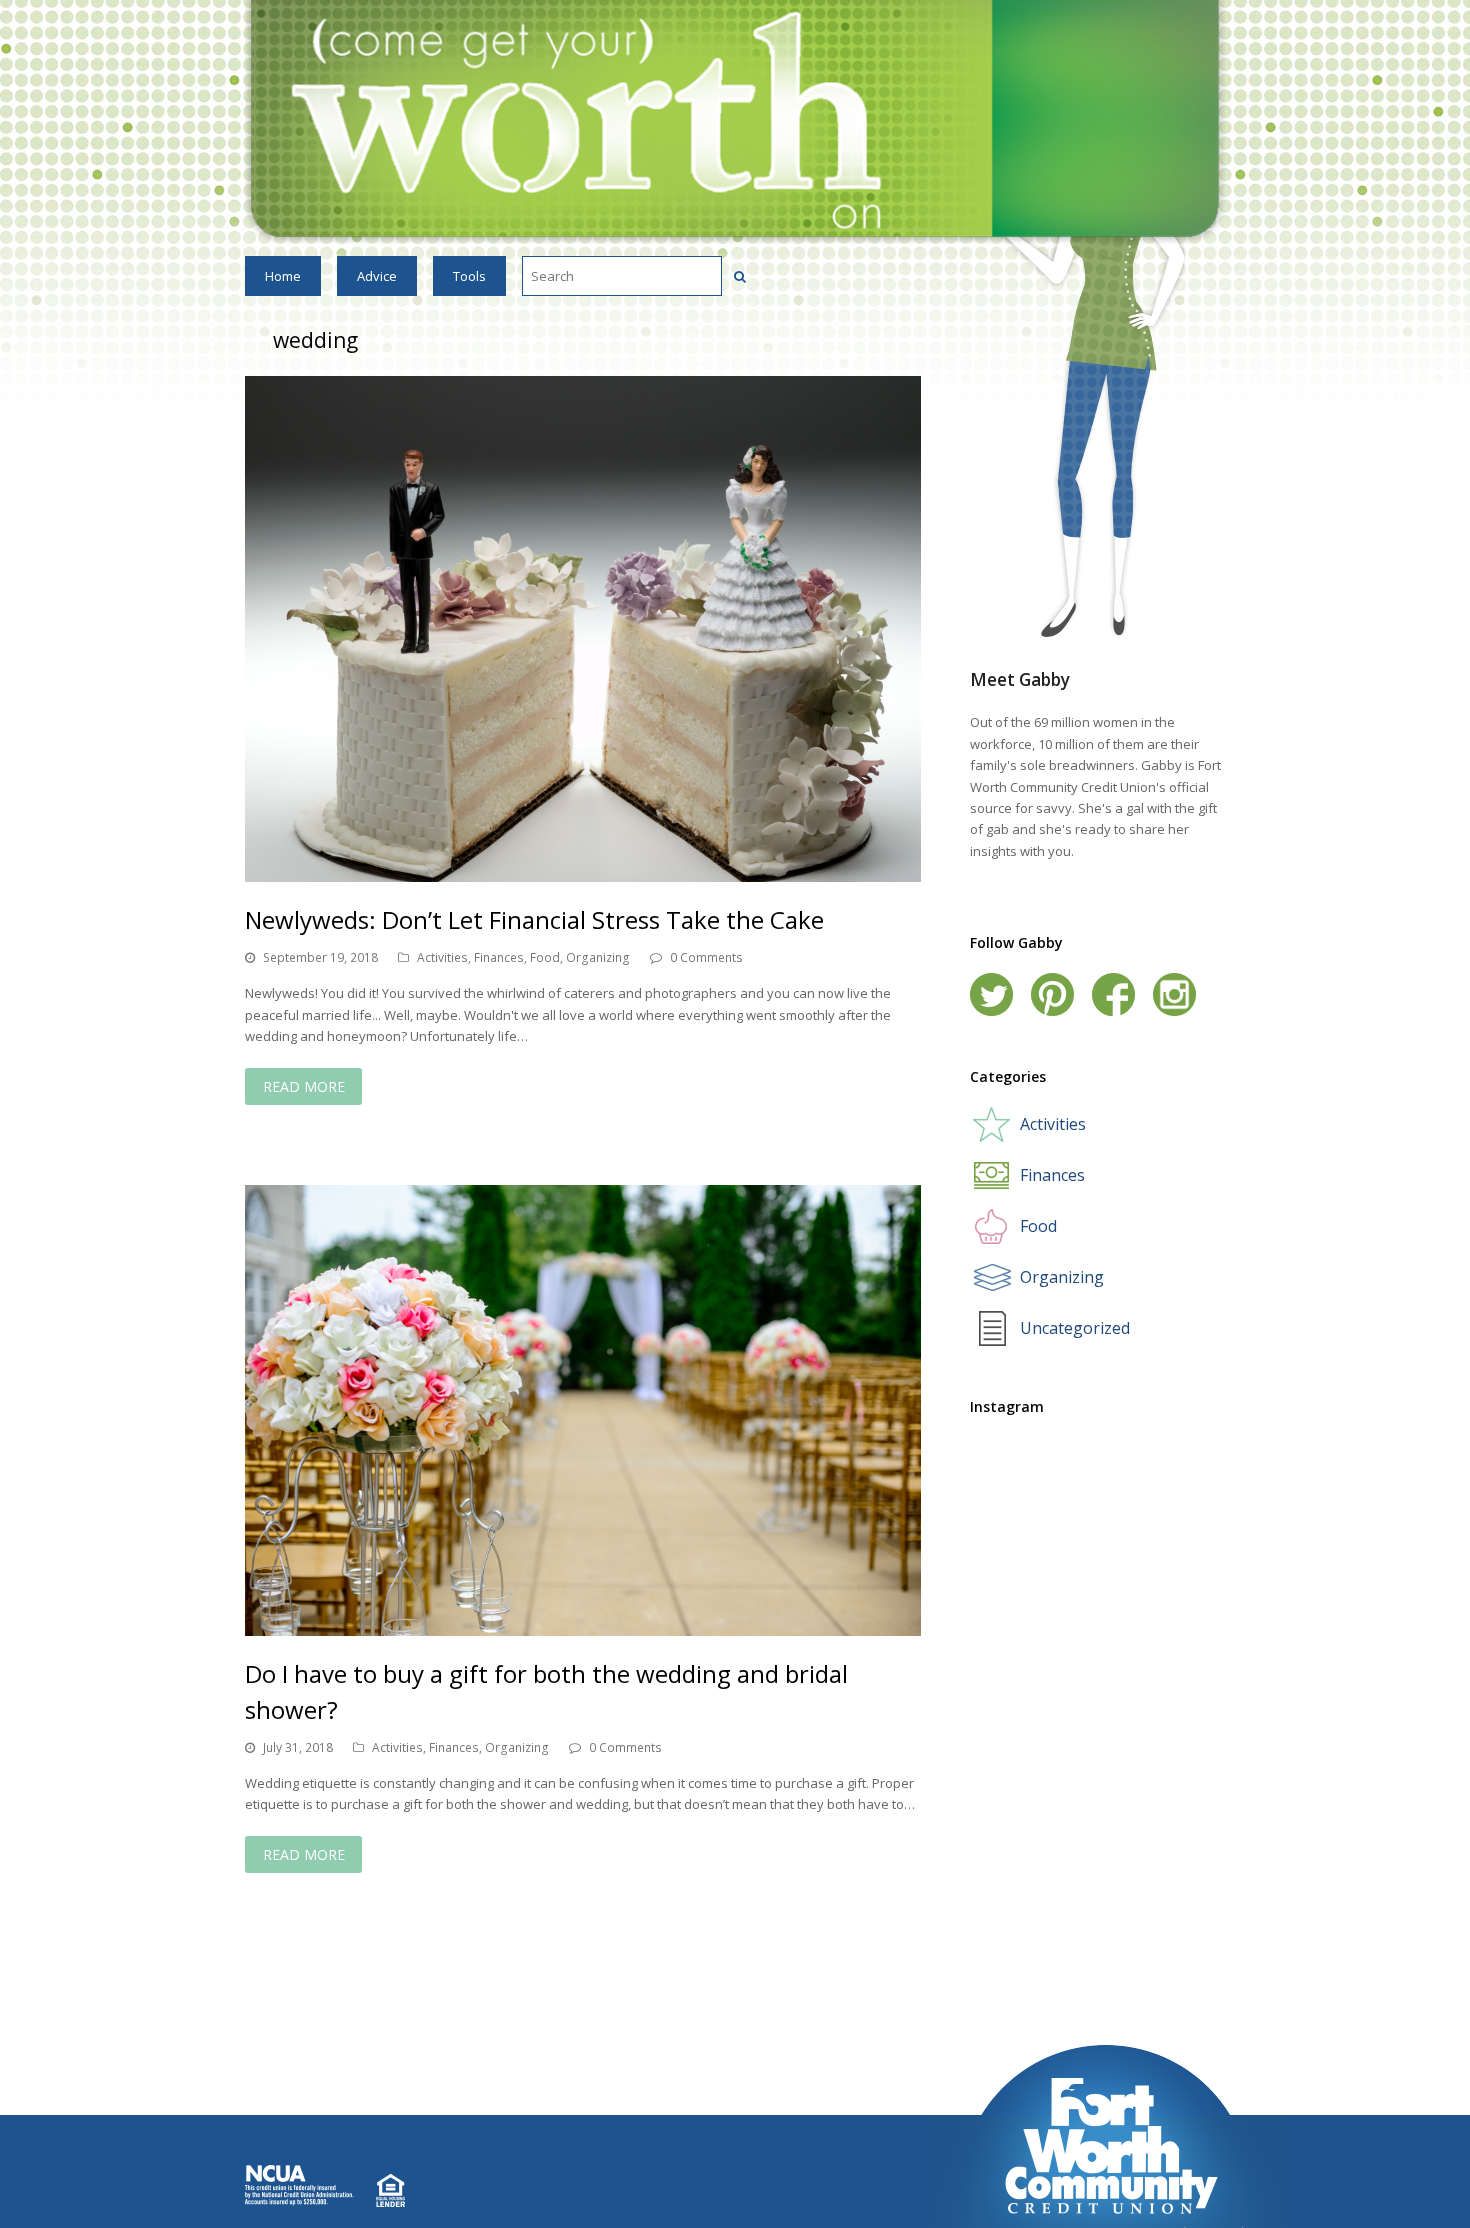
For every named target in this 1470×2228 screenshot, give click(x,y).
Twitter (991, 994)
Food (545, 957)
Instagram (1174, 994)
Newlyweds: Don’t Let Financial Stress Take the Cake (534, 919)
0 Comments (706, 957)
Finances (499, 957)
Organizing (598, 957)
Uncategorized (1075, 1328)
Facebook (1113, 994)
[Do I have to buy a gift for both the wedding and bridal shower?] (583, 1410)
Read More (304, 1086)
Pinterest (1052, 994)
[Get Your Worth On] (735, 121)
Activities (442, 957)
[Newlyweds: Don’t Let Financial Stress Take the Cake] (583, 629)
